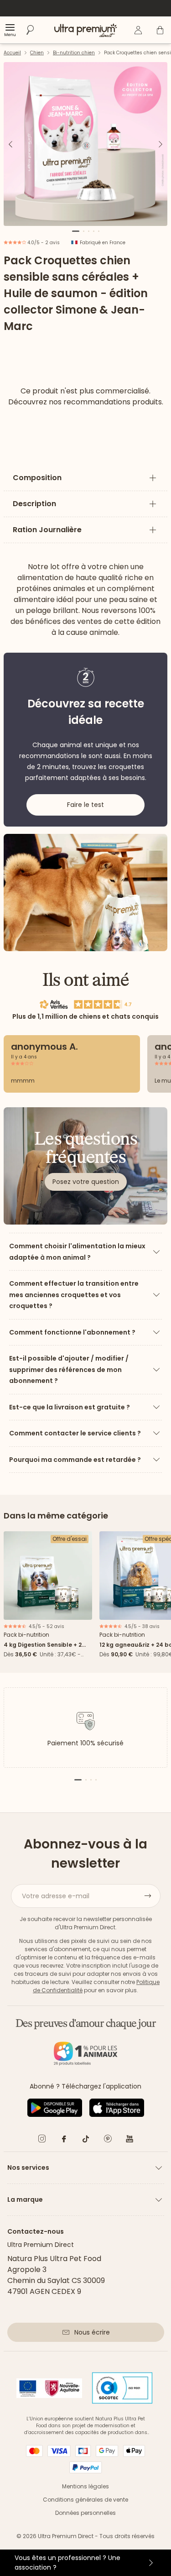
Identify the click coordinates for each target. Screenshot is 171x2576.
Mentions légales (85, 2486)
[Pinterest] (108, 2140)
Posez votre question (86, 1182)
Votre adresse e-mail (56, 1896)
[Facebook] (64, 2140)
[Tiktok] (86, 2140)
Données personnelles (85, 2513)
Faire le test (85, 805)
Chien (37, 53)
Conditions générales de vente (85, 2500)
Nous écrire (92, 2332)
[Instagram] (42, 2140)
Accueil (12, 53)
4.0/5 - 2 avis (43, 243)
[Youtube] (130, 2140)
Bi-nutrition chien (74, 53)
